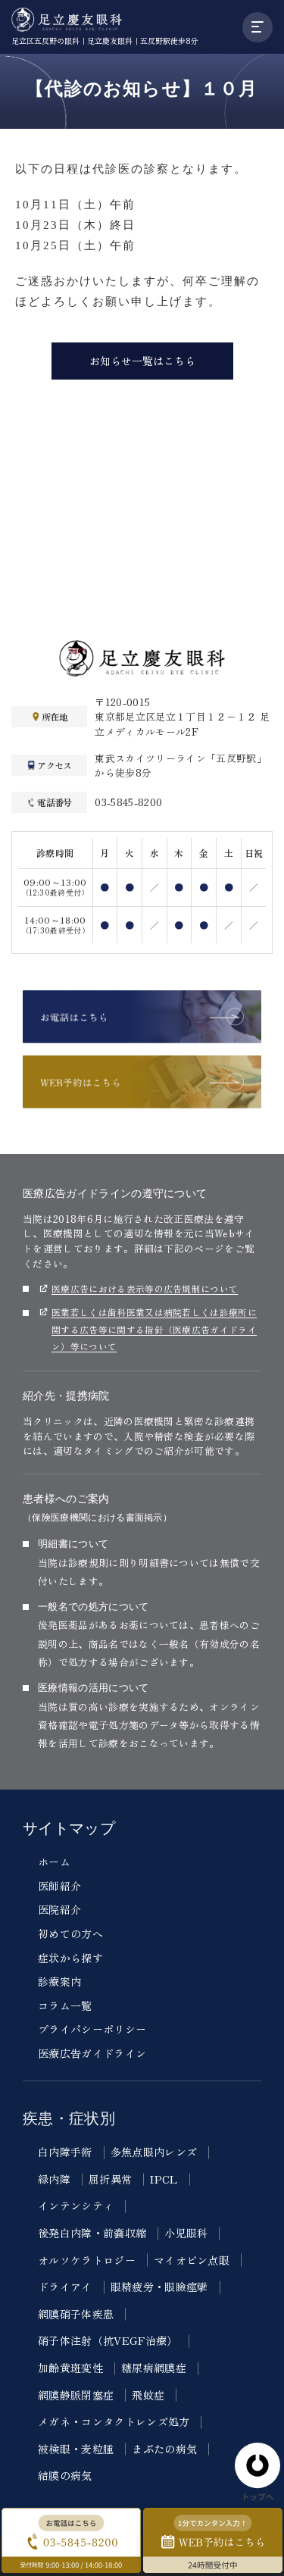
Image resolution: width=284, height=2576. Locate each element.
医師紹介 (59, 1886)
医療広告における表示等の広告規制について (145, 1288)
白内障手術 (65, 2152)
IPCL (164, 2179)
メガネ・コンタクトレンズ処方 (114, 2421)
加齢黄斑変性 (70, 2368)
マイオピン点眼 (192, 2260)
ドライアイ (65, 2287)
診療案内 (59, 1981)
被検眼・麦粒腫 (76, 2449)
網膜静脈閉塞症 (76, 2395)
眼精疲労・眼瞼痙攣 (159, 2287)
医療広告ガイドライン (92, 2053)
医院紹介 (59, 1909)
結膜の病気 (65, 2475)
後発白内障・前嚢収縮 (92, 2233)
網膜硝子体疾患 (76, 2314)
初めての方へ (70, 1934)
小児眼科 (186, 2233)
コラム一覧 (65, 2005)
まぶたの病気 (164, 2449)
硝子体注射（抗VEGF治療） (108, 2340)
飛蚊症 (148, 2395)
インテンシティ (76, 2206)
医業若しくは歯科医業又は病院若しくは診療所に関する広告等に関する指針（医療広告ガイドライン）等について (154, 1329)
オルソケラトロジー (87, 2260)
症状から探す (70, 1958)
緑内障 (54, 2179)
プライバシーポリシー (92, 2029)
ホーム (54, 1862)
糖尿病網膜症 (154, 2368)
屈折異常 (110, 2179)
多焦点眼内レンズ (154, 2152)
